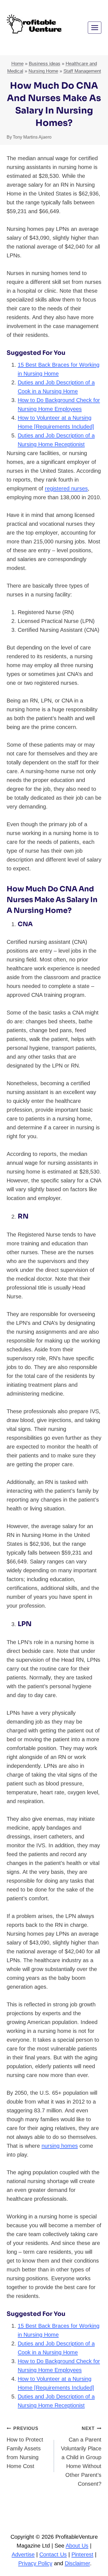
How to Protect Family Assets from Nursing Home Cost (25, 2448)
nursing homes (60, 2146)
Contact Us (53, 2554)
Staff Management (82, 71)
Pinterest (82, 2554)
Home (17, 64)
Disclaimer (77, 2563)
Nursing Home (43, 71)
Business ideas (45, 64)
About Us (77, 2546)
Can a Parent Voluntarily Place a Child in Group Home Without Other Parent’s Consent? (81, 2456)
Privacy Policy (35, 2563)
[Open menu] (95, 27)
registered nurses (66, 488)
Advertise (23, 2554)
